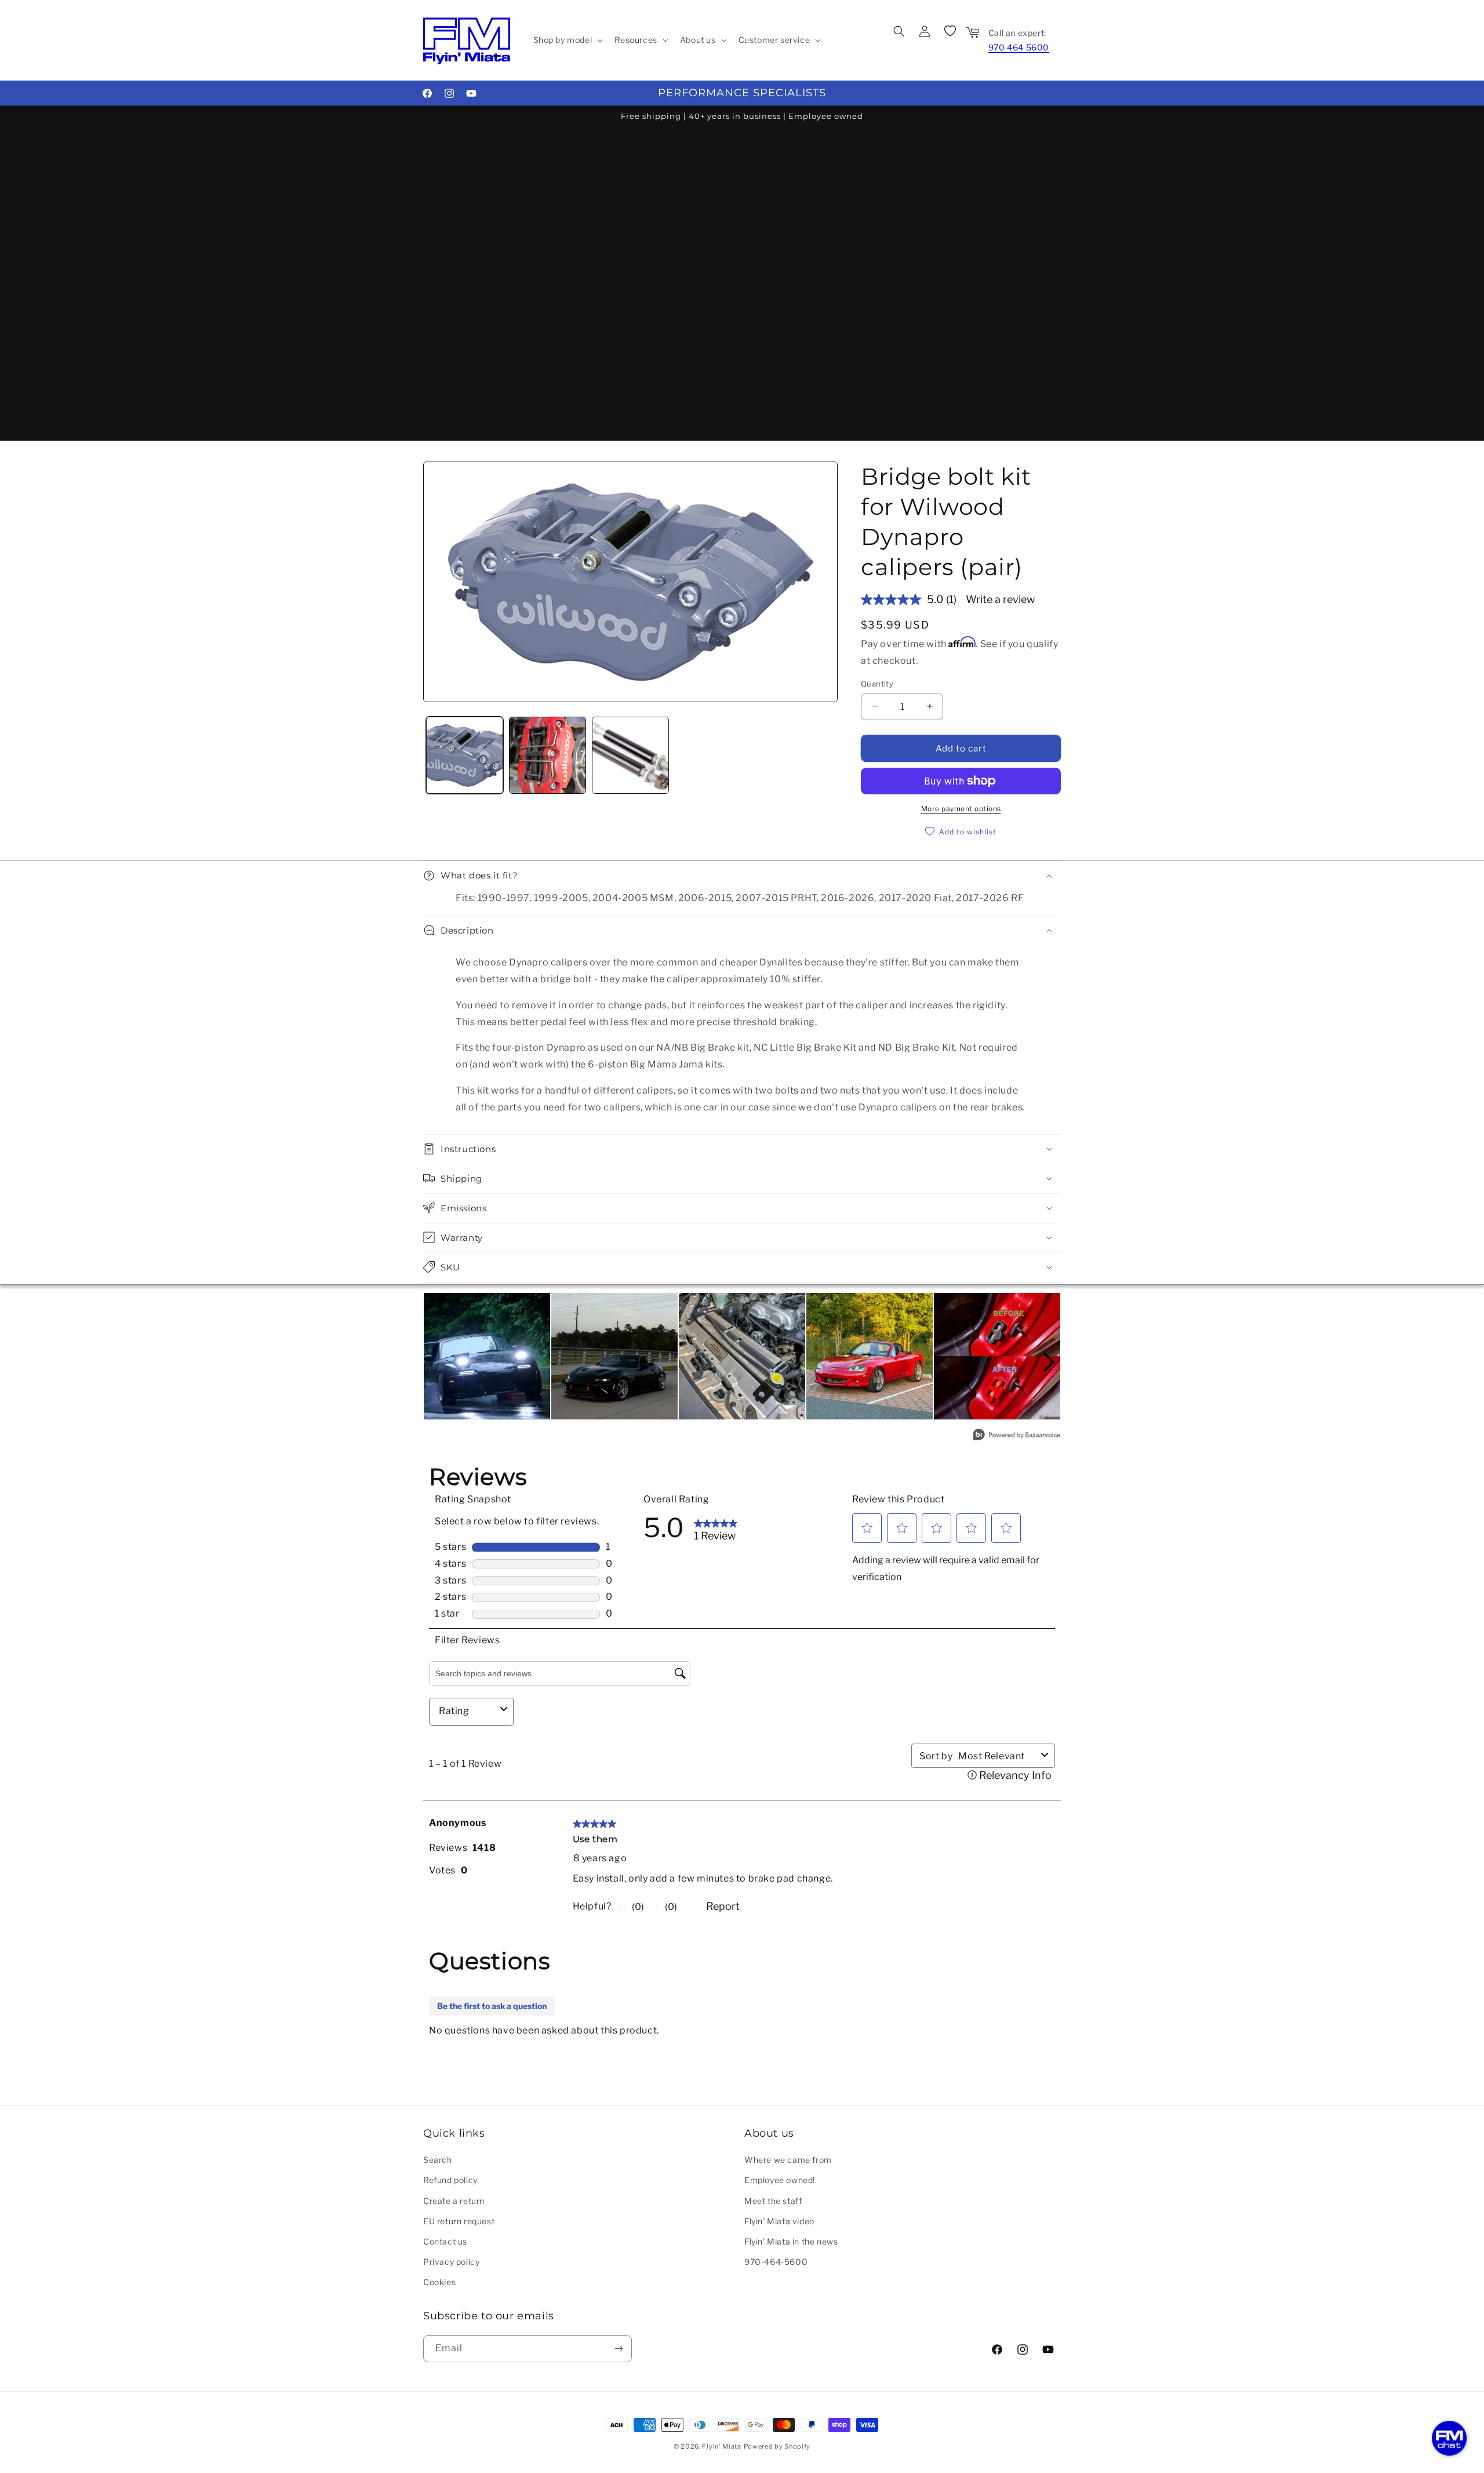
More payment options (961, 809)
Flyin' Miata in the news (791, 2241)
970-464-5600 (776, 2262)
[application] (1449, 2438)
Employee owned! (780, 2180)
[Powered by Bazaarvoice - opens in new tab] (1017, 1436)
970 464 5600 (1019, 47)
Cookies (439, 2282)
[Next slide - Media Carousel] (1048, 1362)
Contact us (445, 2241)
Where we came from (788, 2160)
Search (438, 2160)
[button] (567, 40)
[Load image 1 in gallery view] (465, 755)
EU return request (459, 2220)
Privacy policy (451, 2262)
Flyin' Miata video (779, 2220)
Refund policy (450, 2180)
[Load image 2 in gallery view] (548, 755)
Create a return (454, 2200)
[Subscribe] (619, 2349)
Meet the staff (773, 2200)
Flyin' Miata (721, 2446)
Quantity (877, 683)
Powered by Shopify (777, 2446)
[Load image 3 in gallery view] (630, 755)
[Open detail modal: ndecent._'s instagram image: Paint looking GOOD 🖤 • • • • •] (614, 1356)
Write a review (1000, 599)
